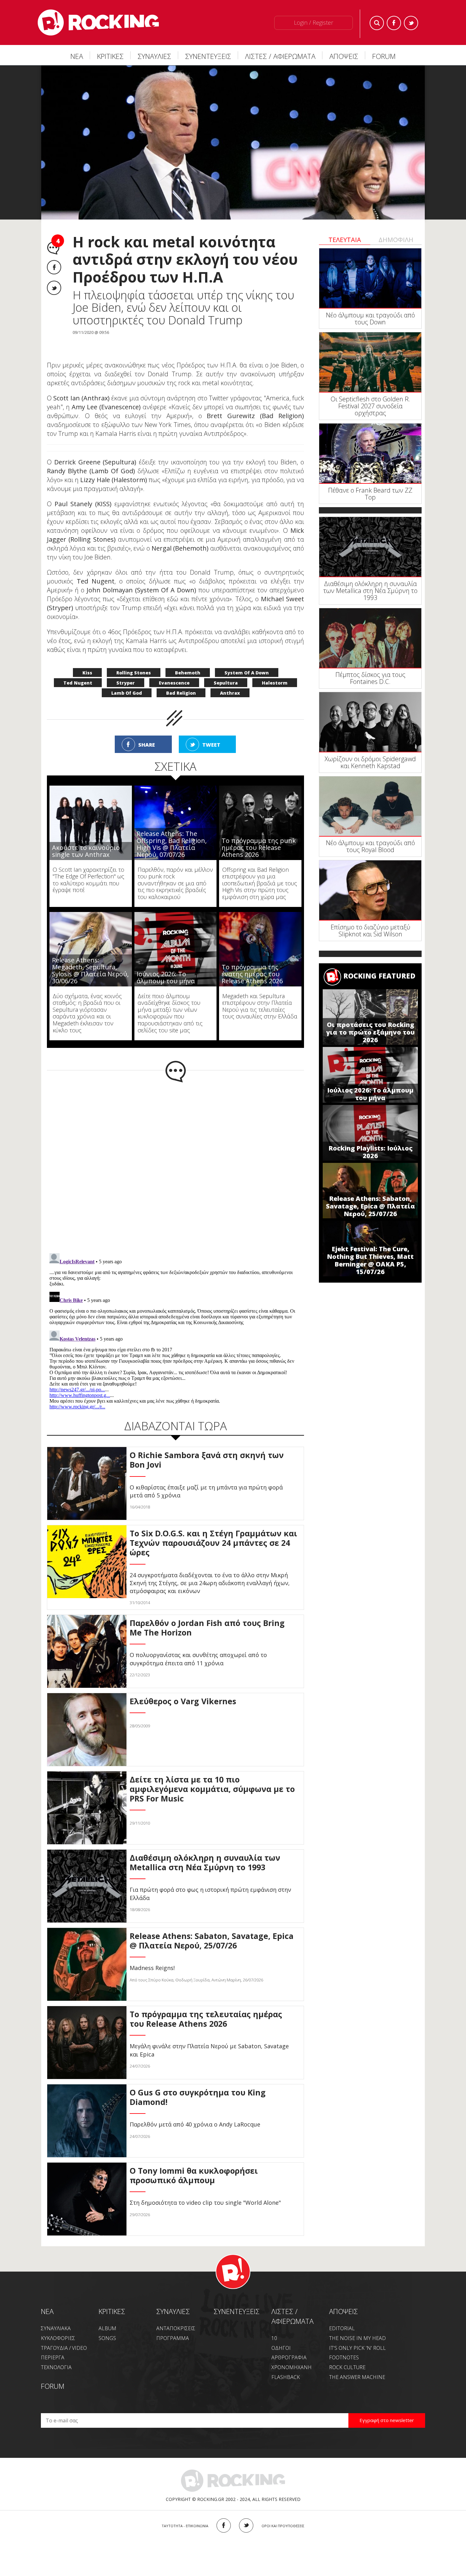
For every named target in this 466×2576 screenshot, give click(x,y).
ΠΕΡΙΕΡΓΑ (53, 2344)
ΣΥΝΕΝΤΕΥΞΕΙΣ (208, 56)
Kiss (87, 659)
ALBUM (107, 2315)
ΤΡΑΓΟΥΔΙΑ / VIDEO (64, 2335)
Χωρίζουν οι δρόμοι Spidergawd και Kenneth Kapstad (370, 762)
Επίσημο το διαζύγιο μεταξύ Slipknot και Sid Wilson (370, 931)
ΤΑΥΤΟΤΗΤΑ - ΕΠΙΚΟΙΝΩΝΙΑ (185, 2512)
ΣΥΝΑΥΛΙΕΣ (154, 56)
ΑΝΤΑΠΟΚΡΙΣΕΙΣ (176, 2315)
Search (377, 23)
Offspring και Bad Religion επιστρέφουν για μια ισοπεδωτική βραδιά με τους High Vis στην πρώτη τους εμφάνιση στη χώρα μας (260, 870)
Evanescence (174, 670)
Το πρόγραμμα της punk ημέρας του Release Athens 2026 (259, 834)
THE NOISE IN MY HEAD (357, 2325)
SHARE (147, 731)
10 (274, 2325)
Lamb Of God (127, 680)
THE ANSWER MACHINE (357, 2364)
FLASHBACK (286, 2364)
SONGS (107, 2325)
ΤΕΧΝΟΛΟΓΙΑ (56, 2354)
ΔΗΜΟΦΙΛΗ (396, 240)
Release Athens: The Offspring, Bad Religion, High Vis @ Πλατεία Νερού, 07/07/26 (172, 831)
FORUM (384, 56)
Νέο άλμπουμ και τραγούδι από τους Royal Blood (370, 846)
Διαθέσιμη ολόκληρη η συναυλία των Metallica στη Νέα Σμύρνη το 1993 (370, 591)
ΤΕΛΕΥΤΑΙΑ (345, 240)
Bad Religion (181, 680)
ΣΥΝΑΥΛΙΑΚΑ (56, 2315)
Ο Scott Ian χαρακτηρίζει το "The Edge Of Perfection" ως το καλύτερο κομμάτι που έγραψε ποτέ (88, 867)
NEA (47, 2298)
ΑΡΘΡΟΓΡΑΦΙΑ (289, 2344)
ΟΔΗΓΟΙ (281, 2335)
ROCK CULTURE (347, 2354)
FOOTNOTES (344, 2344)
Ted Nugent (78, 670)
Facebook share (54, 267)
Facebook (394, 23)
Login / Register (314, 22)
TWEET (211, 731)
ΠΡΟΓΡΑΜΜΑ (173, 2325)
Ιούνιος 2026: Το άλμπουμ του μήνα (166, 964)
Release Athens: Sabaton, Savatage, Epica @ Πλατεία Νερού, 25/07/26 (370, 1206)
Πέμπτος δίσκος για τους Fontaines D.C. (370, 678)
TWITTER (246, 2512)
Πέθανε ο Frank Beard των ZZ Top (370, 494)
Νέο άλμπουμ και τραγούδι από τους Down (370, 319)
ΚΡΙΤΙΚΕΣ (110, 56)
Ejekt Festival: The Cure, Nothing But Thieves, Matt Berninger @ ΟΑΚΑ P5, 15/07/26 (370, 1260)
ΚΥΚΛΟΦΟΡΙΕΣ (58, 2325)
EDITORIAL (342, 2315)
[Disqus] (175, 1152)
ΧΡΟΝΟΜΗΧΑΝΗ (291, 2354)
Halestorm (275, 670)
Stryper (126, 670)
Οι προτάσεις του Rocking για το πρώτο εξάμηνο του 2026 (370, 1032)
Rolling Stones (134, 659)
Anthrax (230, 680)
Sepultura (226, 670)
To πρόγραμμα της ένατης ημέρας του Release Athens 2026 (252, 961)
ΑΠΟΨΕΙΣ (344, 56)
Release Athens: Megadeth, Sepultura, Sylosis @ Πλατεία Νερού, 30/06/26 (90, 957)
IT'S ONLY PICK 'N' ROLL (357, 2335)
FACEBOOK (224, 2512)
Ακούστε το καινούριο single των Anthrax (86, 838)
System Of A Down (247, 659)
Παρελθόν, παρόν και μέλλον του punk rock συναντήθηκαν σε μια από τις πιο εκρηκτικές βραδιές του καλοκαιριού (175, 870)
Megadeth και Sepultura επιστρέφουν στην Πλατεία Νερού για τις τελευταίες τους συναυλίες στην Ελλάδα (260, 993)
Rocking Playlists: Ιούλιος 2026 (370, 1152)
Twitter (411, 23)
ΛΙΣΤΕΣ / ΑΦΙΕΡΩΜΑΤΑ (280, 56)
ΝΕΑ (77, 56)
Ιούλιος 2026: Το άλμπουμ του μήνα (370, 1094)
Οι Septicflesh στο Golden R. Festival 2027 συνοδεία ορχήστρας (370, 406)
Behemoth (188, 659)
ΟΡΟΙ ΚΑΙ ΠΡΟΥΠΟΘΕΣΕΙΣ (283, 2512)
